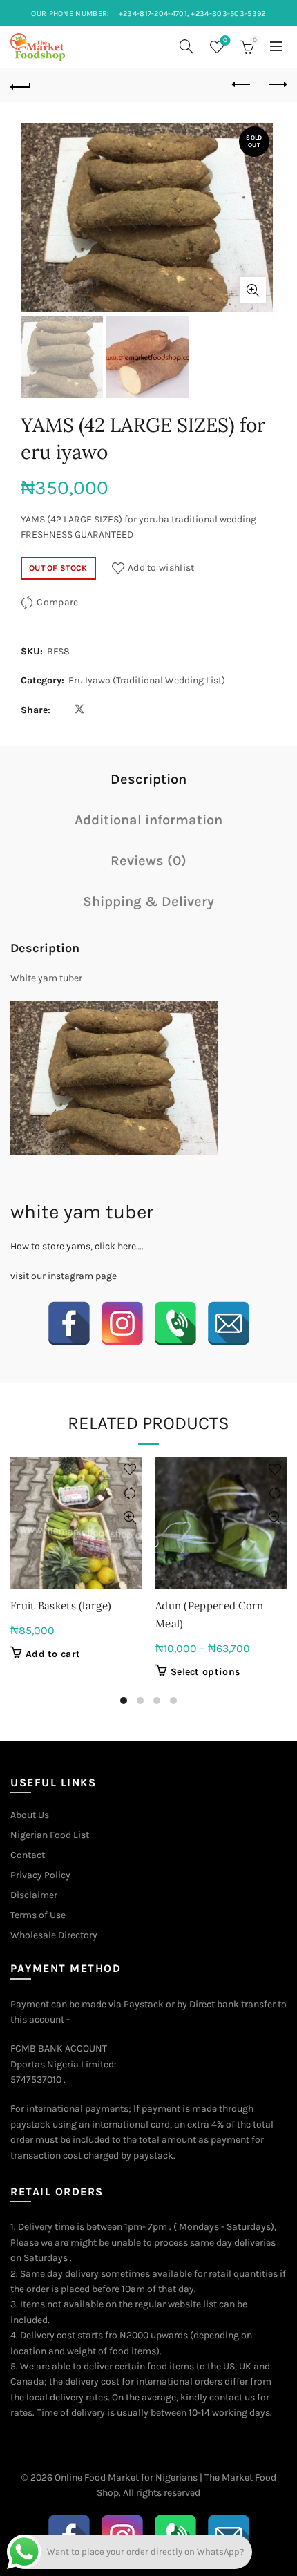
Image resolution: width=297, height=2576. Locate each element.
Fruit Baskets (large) (61, 1606)
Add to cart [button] (53, 1654)
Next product (276, 85)
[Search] (186, 46)
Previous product (242, 85)
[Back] (21, 85)
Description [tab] (148, 779)
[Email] (229, 1323)
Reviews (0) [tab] (148, 861)
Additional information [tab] (148, 820)
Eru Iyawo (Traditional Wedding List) (147, 680)
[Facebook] (69, 1323)
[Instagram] (122, 1323)
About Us (30, 1815)
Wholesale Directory (54, 1935)
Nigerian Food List (50, 1835)
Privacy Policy (40, 1875)
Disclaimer (34, 1895)
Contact (28, 1855)
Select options (205, 1672)
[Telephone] (175, 1323)
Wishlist (225, 40)
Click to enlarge (253, 290)
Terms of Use (38, 1915)
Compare (57, 602)
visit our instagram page (64, 1276)
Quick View (130, 1518)
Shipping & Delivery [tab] (148, 901)
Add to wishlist (161, 568)
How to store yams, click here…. (77, 1246)
